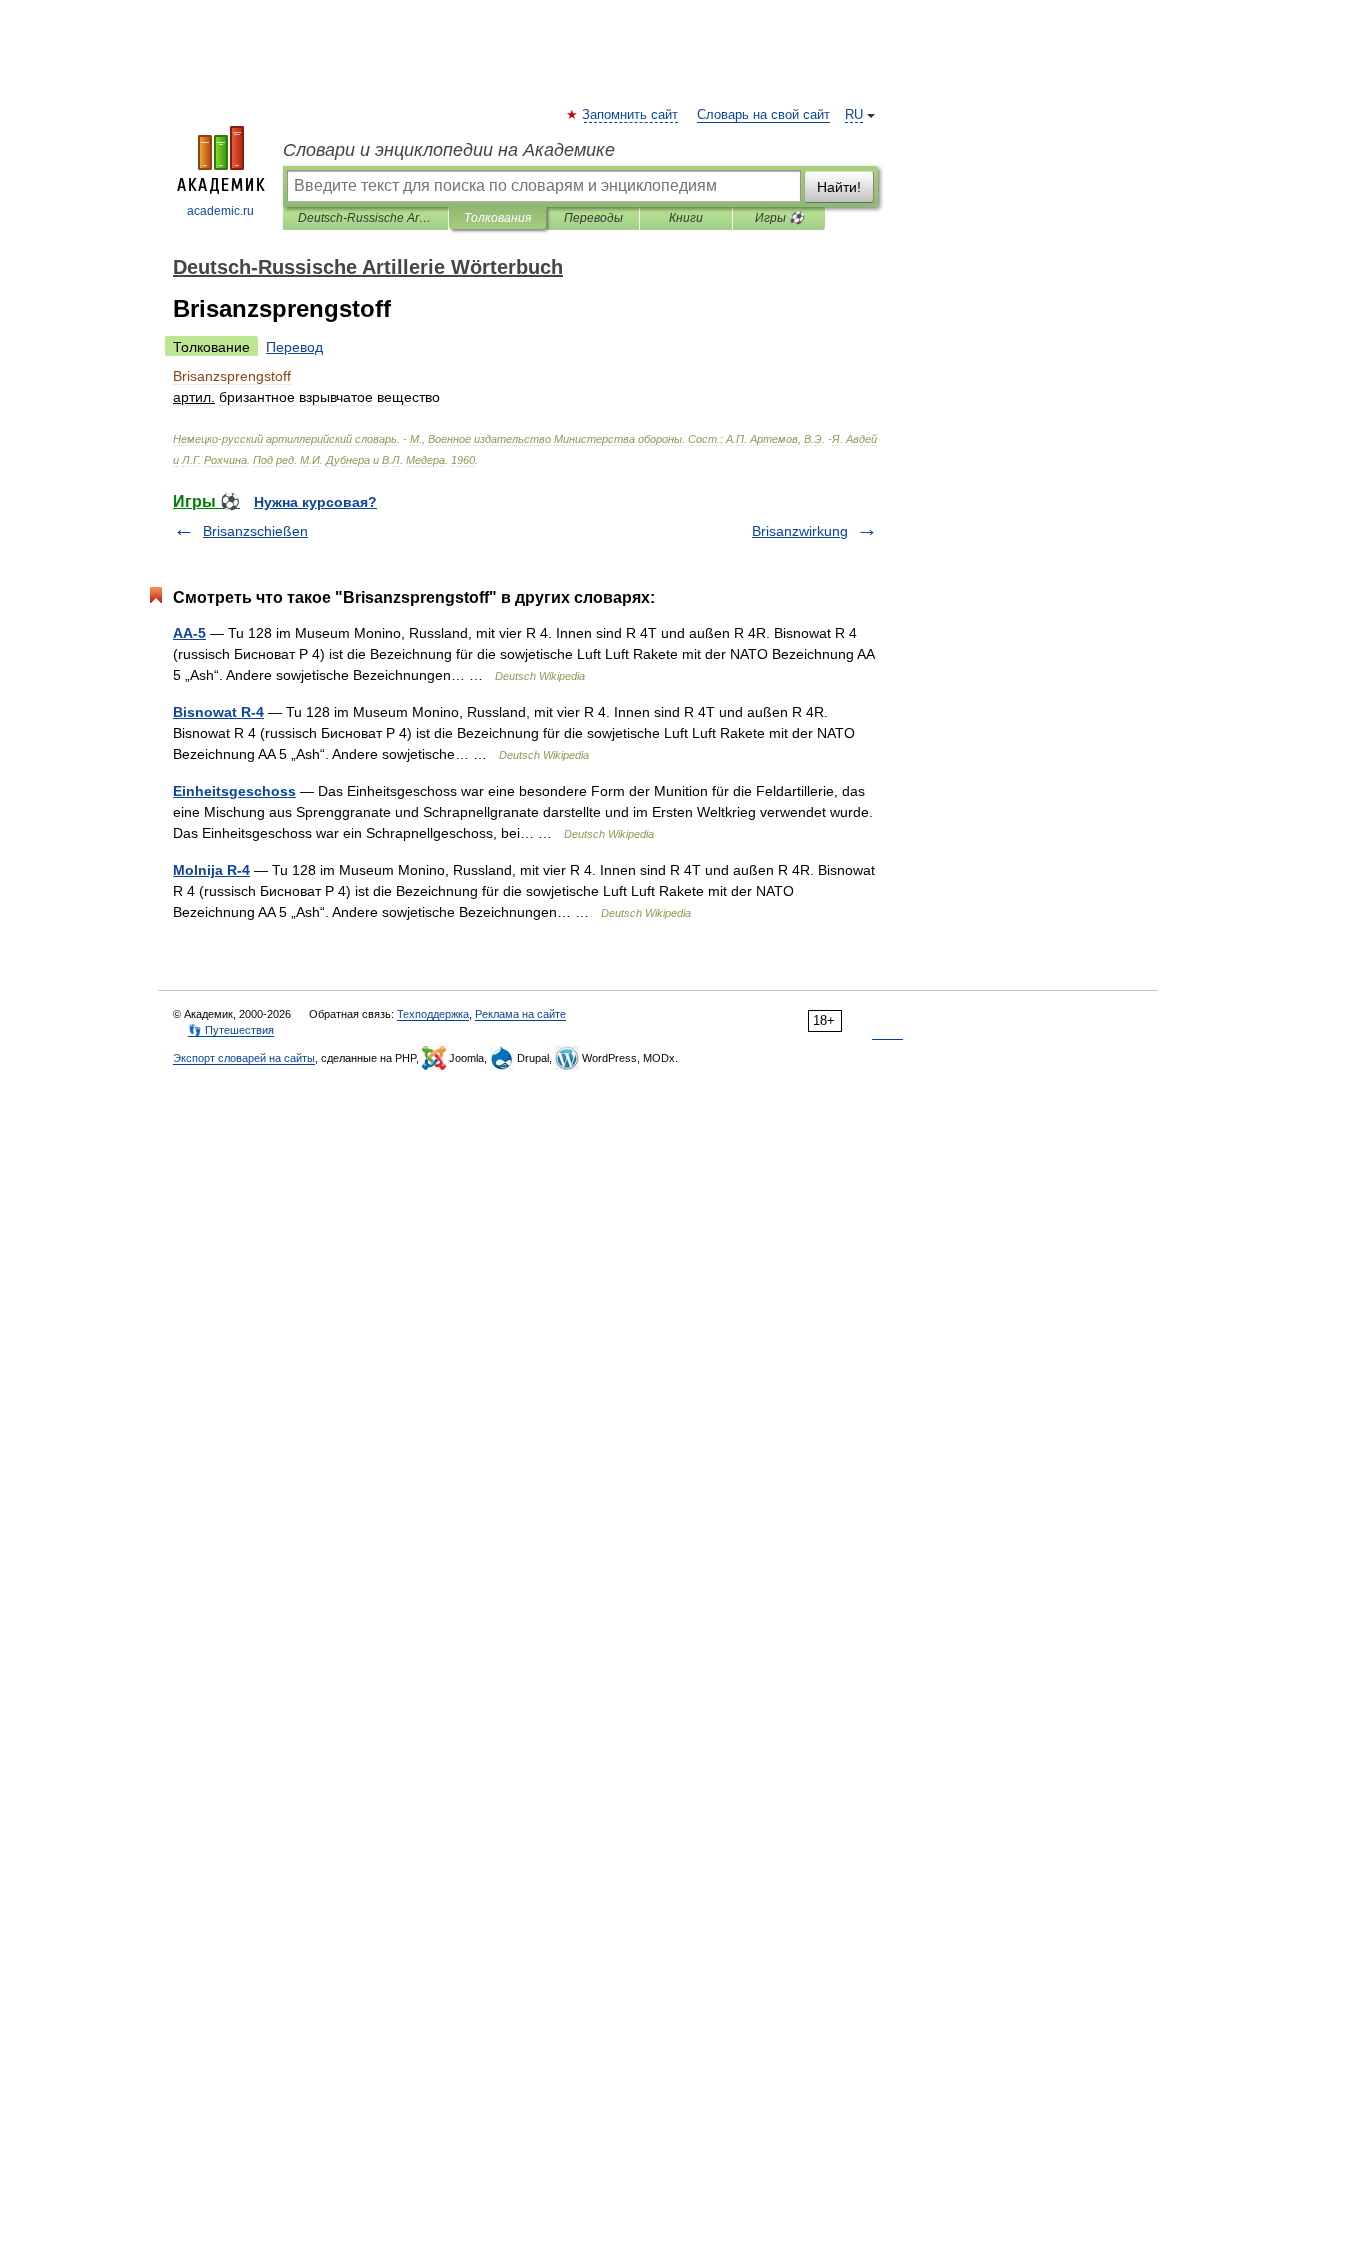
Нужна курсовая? (315, 502)
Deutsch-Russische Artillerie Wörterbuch (365, 218)
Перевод (294, 347)
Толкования (497, 218)
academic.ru (220, 211)
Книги (686, 218)
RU (854, 115)
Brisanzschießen (255, 531)
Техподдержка (433, 1014)
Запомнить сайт (631, 115)
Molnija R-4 (211, 870)
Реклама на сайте (520, 1014)
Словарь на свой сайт (763, 115)
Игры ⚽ (779, 218)
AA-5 (189, 633)
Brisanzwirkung (800, 531)
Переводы (593, 218)
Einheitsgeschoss (234, 791)
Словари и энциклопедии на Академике (449, 150)
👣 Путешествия (231, 1030)
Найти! (839, 187)
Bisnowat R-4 (218, 712)
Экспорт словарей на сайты (244, 1058)
